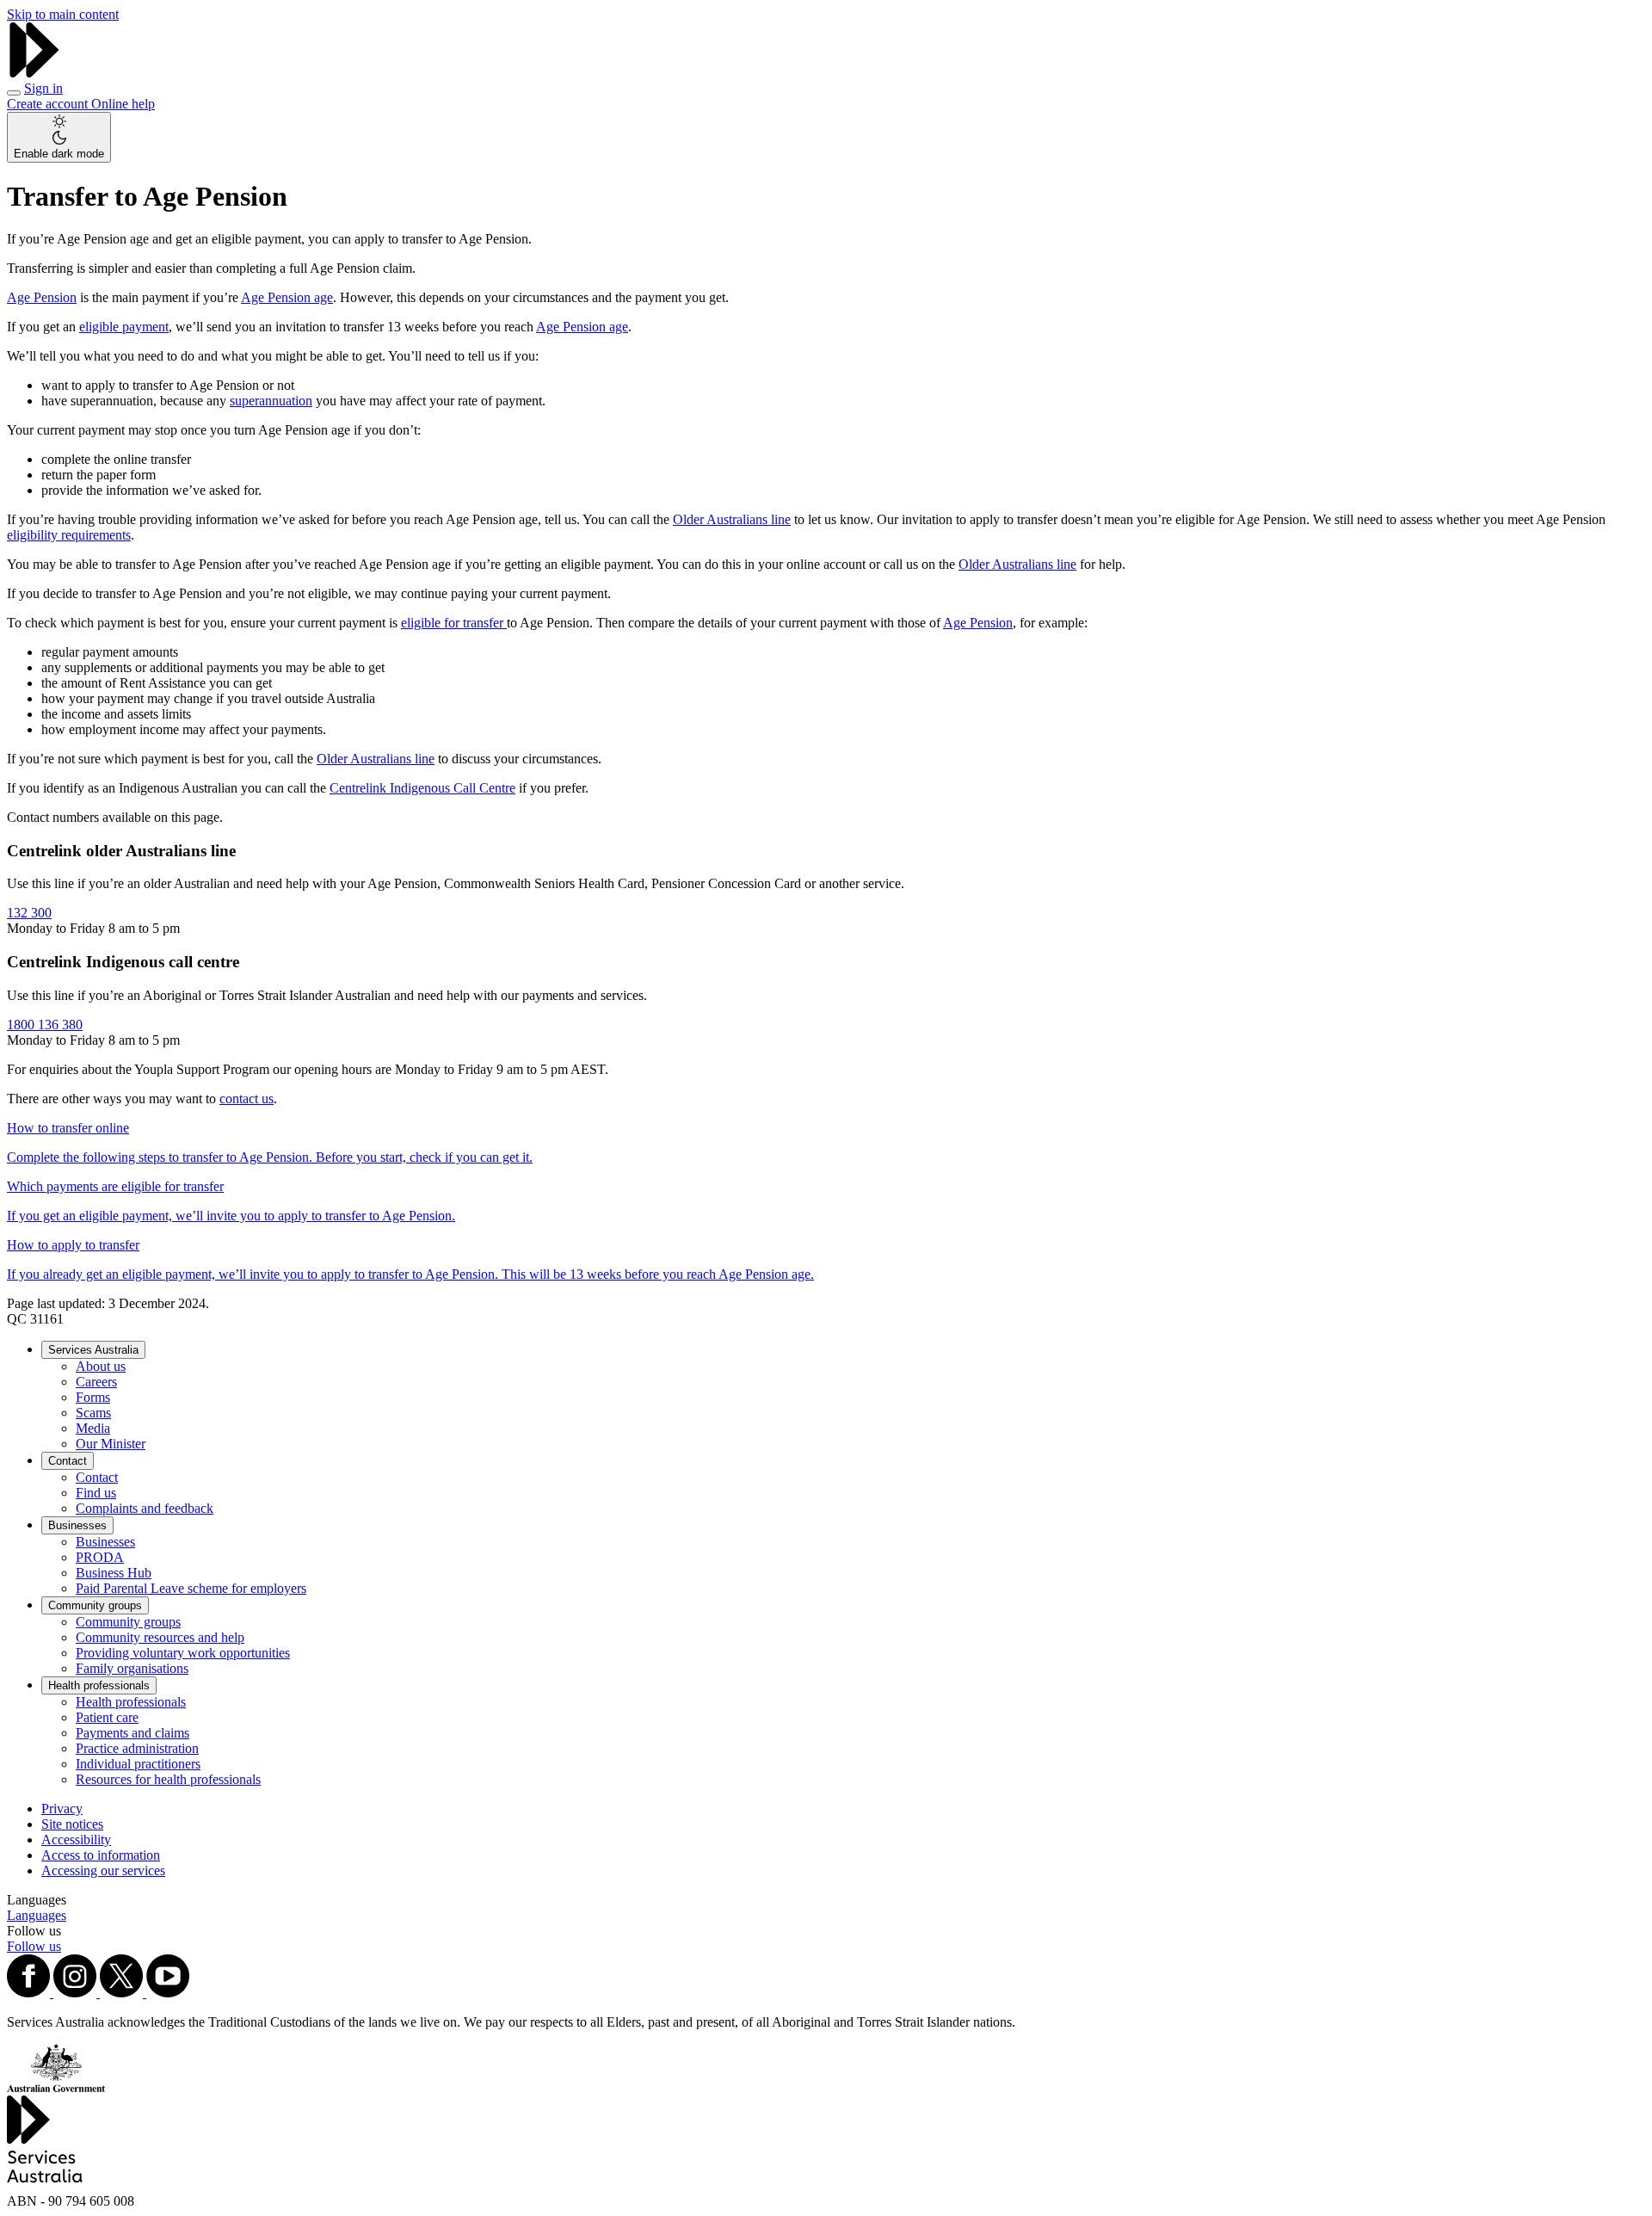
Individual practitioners (138, 1764)
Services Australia (93, 1350)
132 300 (29, 913)
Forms (93, 1397)
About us (101, 1366)
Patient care (107, 1717)
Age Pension (42, 297)
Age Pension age (287, 297)
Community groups (95, 1605)
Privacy (62, 1809)
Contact (68, 1461)
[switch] (59, 137)
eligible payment (124, 327)
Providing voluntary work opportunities (183, 1653)
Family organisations (132, 1668)
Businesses (77, 1525)
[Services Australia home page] (34, 73)
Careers (96, 1382)
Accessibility (76, 1839)
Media (93, 1428)
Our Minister (111, 1444)
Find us (96, 1493)
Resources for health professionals (168, 1779)
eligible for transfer (454, 623)
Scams (93, 1413)
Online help (123, 104)
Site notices (72, 1824)
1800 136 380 (45, 1025)
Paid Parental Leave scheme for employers (191, 1588)
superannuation (271, 401)
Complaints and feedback (145, 1508)
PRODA (100, 1557)
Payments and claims (133, 1733)
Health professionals (99, 1685)
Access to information (101, 1855)
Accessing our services (103, 1870)
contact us (247, 1099)
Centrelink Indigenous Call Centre (422, 788)
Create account (49, 104)
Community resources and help (160, 1637)
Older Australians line (732, 519)
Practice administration (137, 1748)
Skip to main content (63, 14)
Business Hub (114, 1573)
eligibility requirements (69, 535)
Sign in (43, 88)
